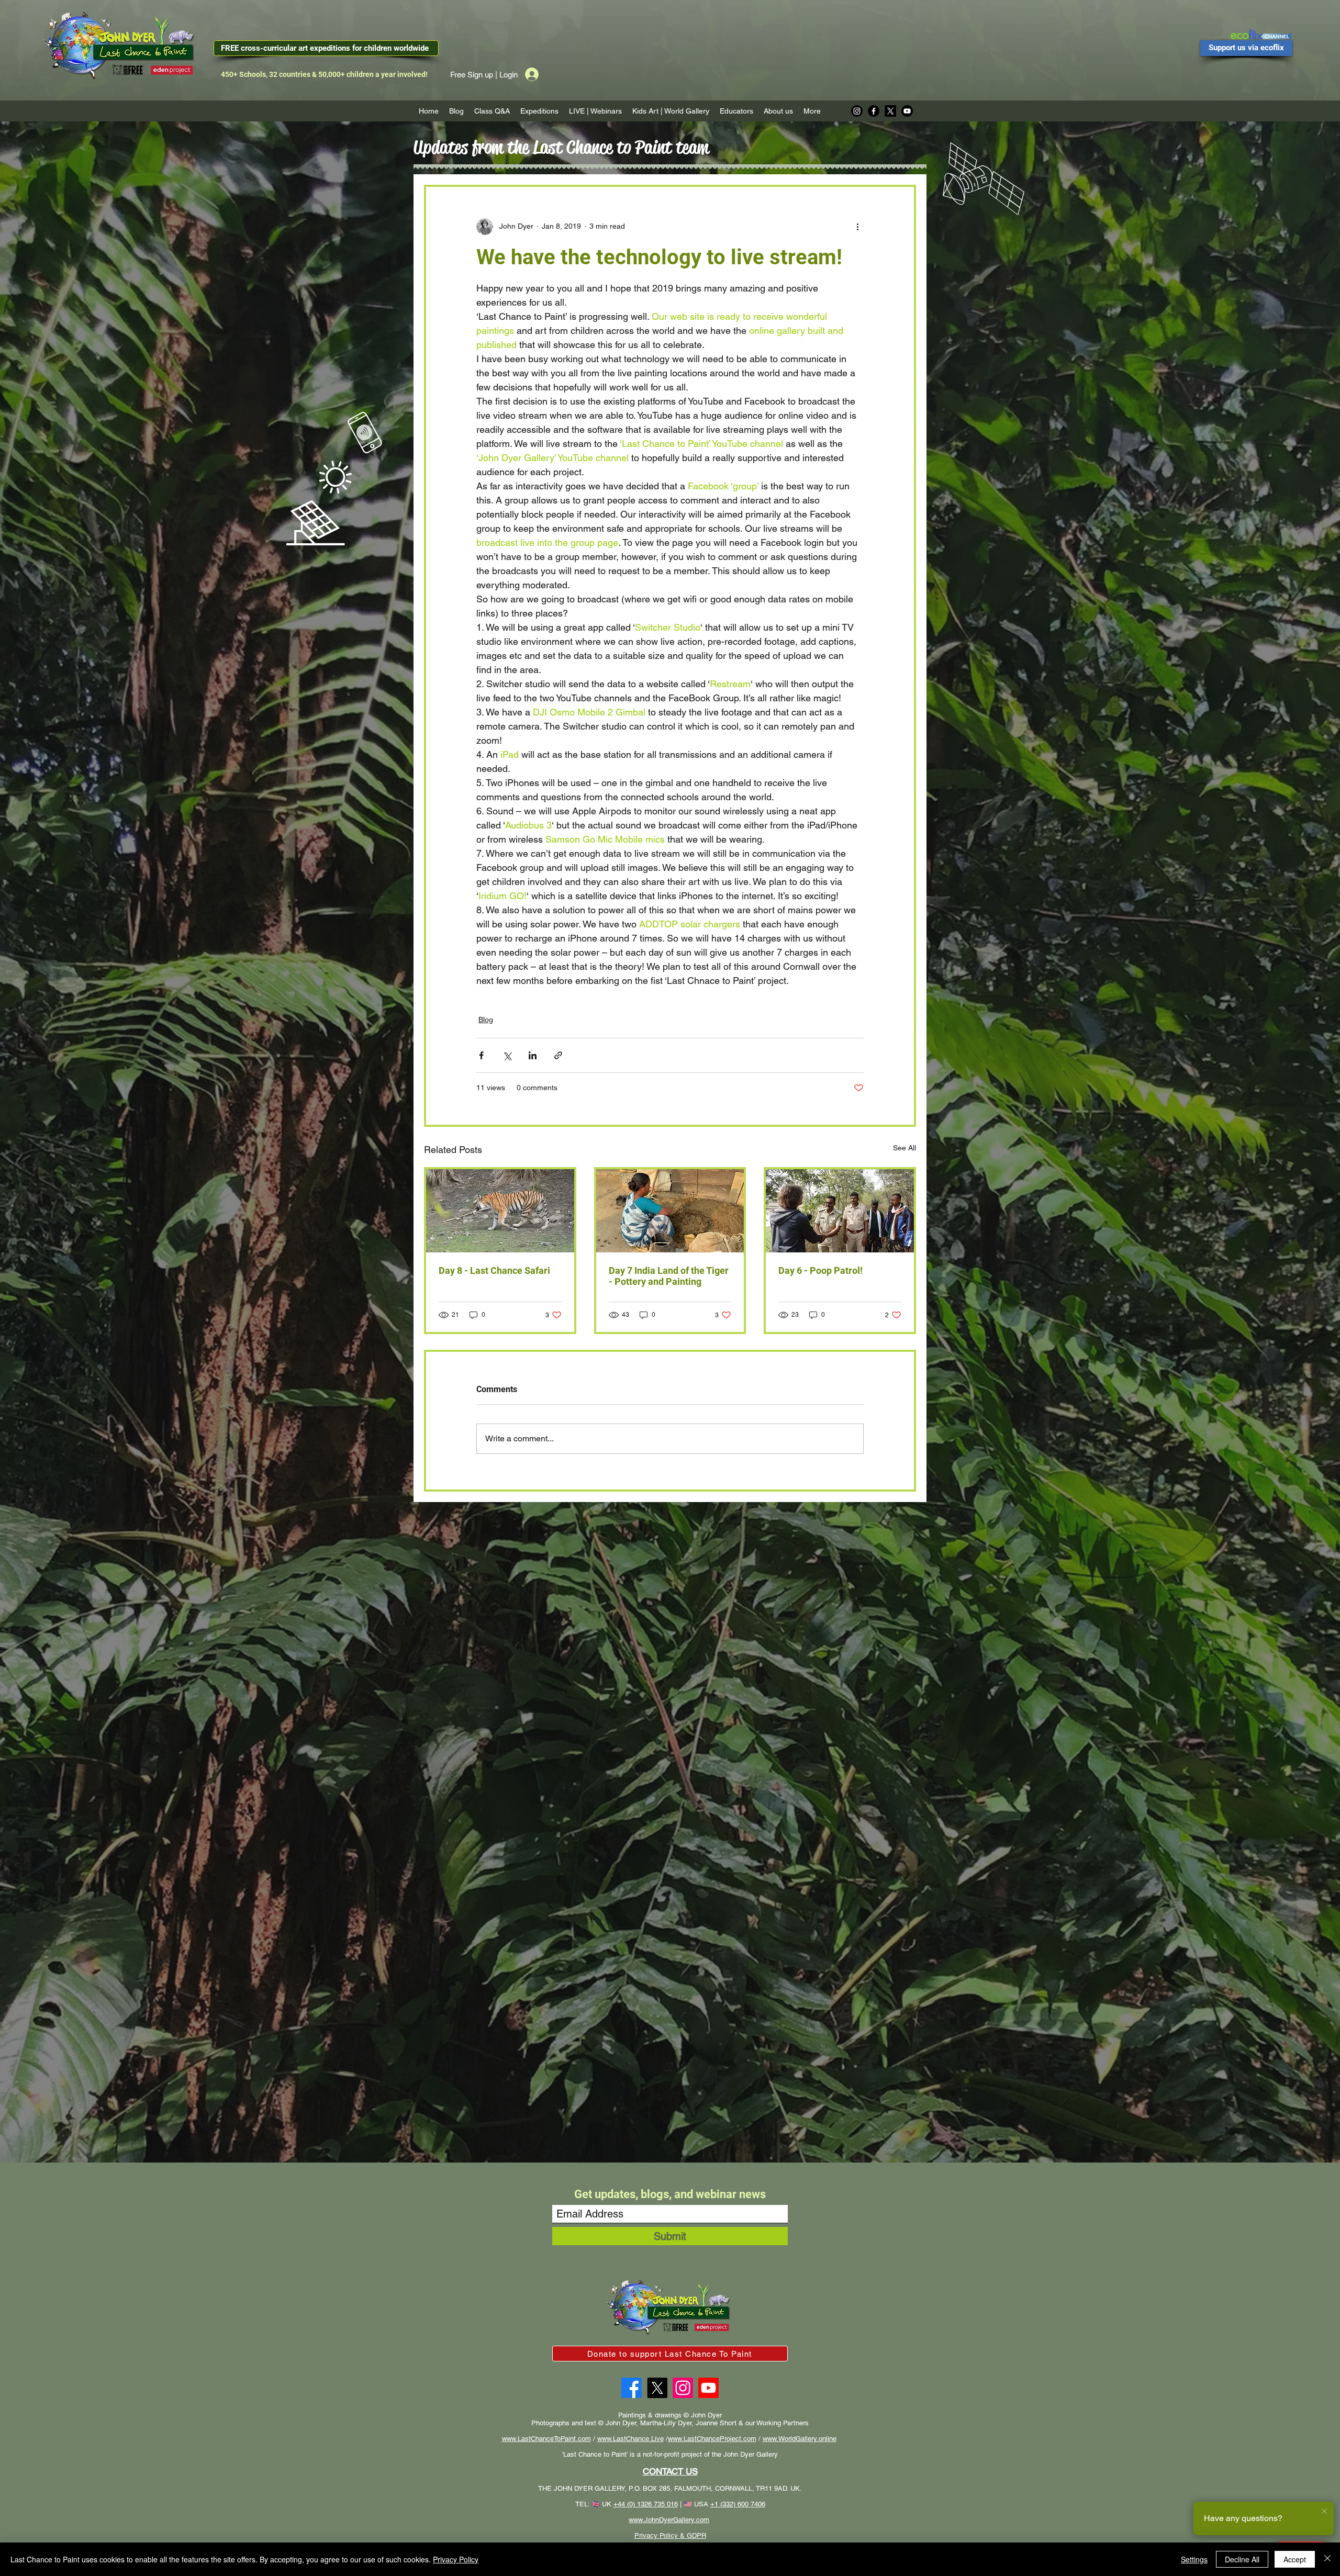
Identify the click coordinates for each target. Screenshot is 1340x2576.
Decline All (1242, 2559)
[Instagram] (857, 111)
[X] (890, 111)
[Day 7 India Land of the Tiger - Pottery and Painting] (670, 1211)
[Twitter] (657, 2388)
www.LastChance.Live (630, 2439)
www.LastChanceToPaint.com (546, 2439)
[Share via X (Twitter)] (507, 1055)
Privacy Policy (456, 2559)
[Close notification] (1324, 2512)
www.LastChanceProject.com (712, 2439)
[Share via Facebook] (481, 1055)
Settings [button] (1194, 2559)
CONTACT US (670, 2471)
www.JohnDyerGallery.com (669, 2520)
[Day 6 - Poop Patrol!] (840, 1211)
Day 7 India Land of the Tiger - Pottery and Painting (669, 1276)
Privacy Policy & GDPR (670, 2535)
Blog (486, 1020)
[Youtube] (907, 111)
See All (904, 1148)
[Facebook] (874, 111)
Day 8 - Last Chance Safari (494, 1270)
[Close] (1327, 2559)
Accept (1295, 2559)
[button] (539, 111)
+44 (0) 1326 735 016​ (646, 2504)
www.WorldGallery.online (800, 2439)
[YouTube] (708, 2388)
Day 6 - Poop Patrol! (820, 1270)
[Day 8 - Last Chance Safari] (500, 1211)
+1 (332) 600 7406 (738, 2504)
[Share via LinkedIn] (533, 1055)
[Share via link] (558, 1055)
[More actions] (857, 227)
